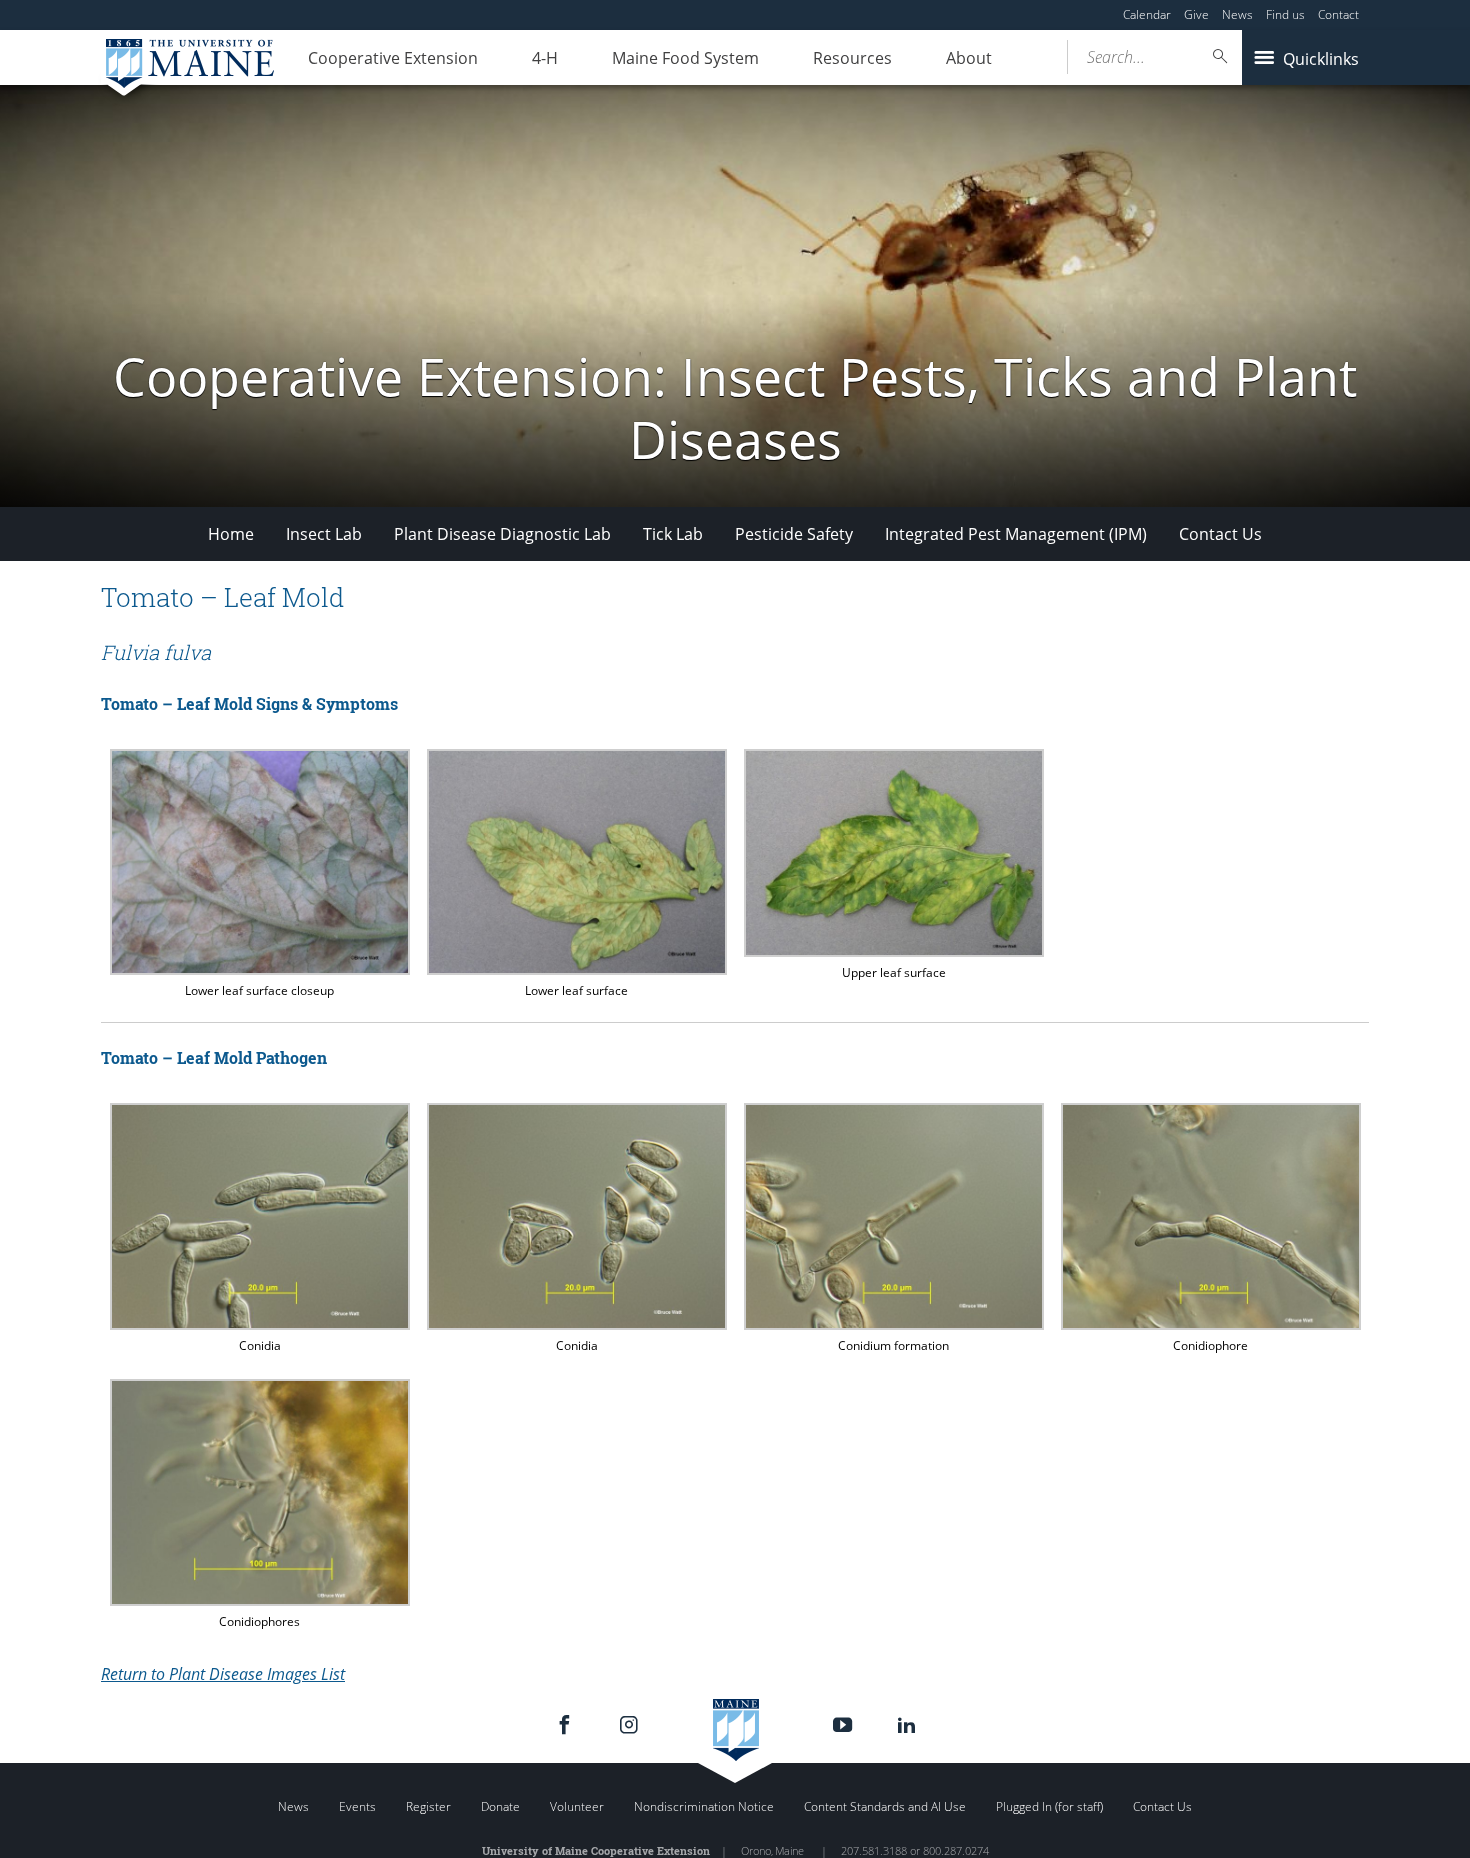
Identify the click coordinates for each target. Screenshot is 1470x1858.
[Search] (1221, 56)
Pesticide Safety (794, 534)
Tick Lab (673, 534)
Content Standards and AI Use (885, 1806)
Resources (852, 58)
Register (428, 1806)
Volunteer (577, 1806)
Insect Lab (324, 534)
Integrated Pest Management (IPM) (1016, 534)
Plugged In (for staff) (1049, 1806)
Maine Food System (685, 58)
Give (1196, 14)
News (1237, 14)
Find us (1285, 14)
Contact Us (1220, 534)
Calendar (1147, 14)
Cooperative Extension (393, 58)
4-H (545, 58)
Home (231, 534)
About (969, 58)
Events (357, 1806)
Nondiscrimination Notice (704, 1806)
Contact (1338, 14)
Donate (500, 1806)
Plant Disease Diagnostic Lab (502, 534)
